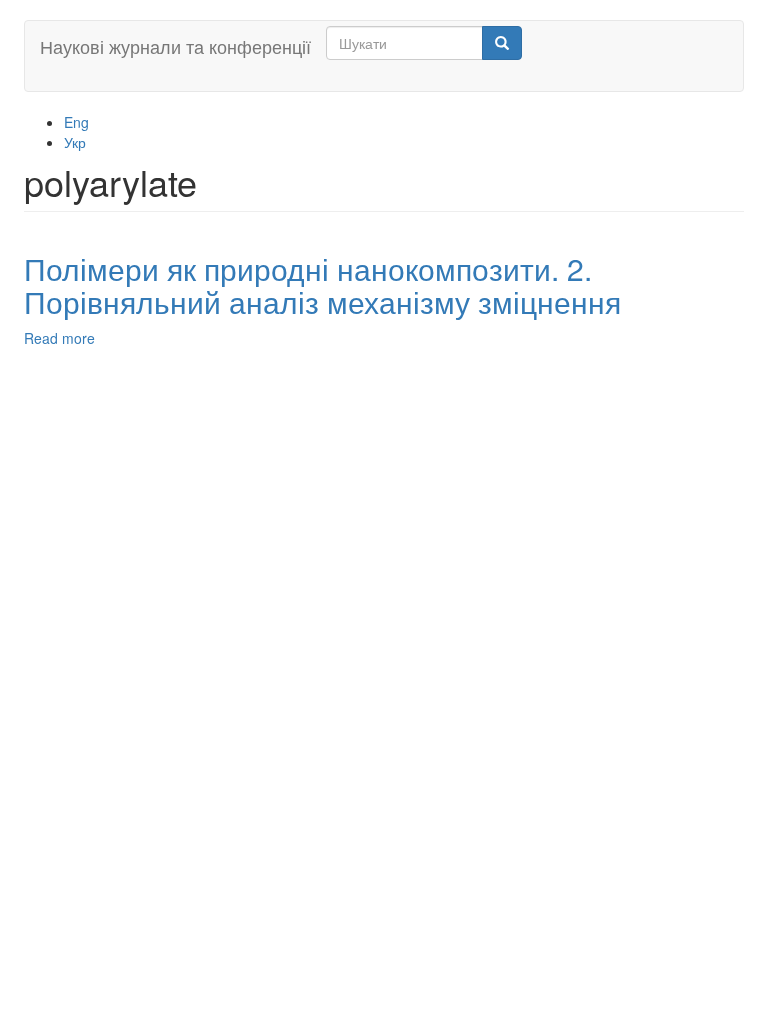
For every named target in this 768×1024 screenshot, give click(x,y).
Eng (76, 122)
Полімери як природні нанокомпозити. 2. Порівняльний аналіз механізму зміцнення (322, 285)
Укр (75, 142)
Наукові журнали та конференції (175, 46)
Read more (59, 338)
